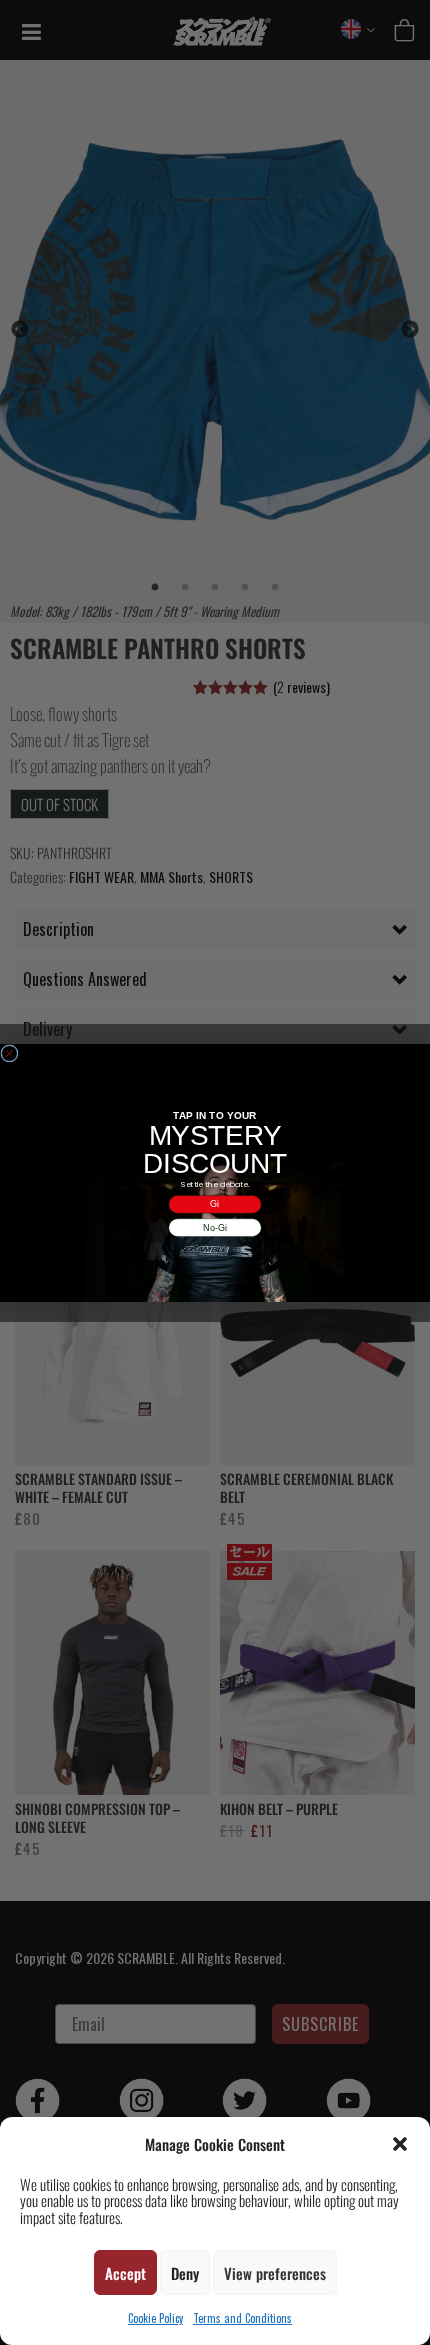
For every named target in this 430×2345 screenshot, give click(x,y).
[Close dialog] (9, 1052)
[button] (400, 2144)
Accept (125, 2273)
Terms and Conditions (242, 2318)
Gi (214, 1204)
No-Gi (215, 1227)
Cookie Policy (155, 2318)
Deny (185, 2273)
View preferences (275, 2273)
